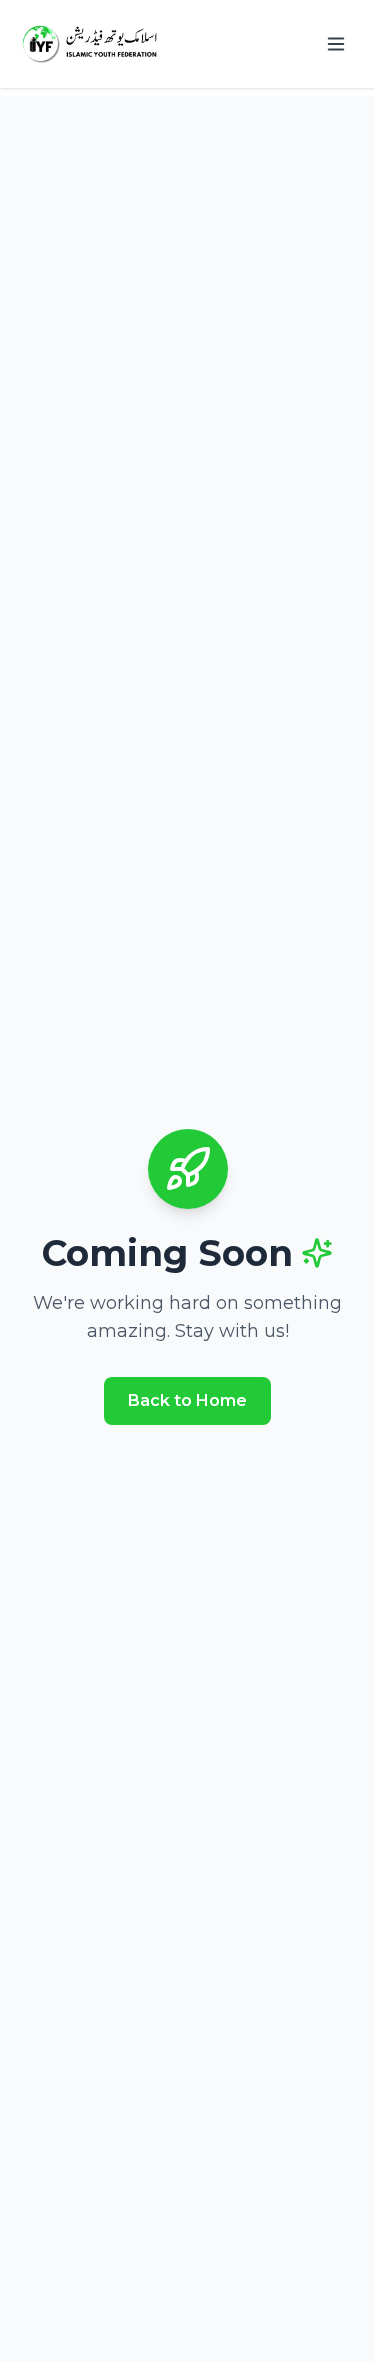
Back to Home (187, 1400)
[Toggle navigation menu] (336, 44)
